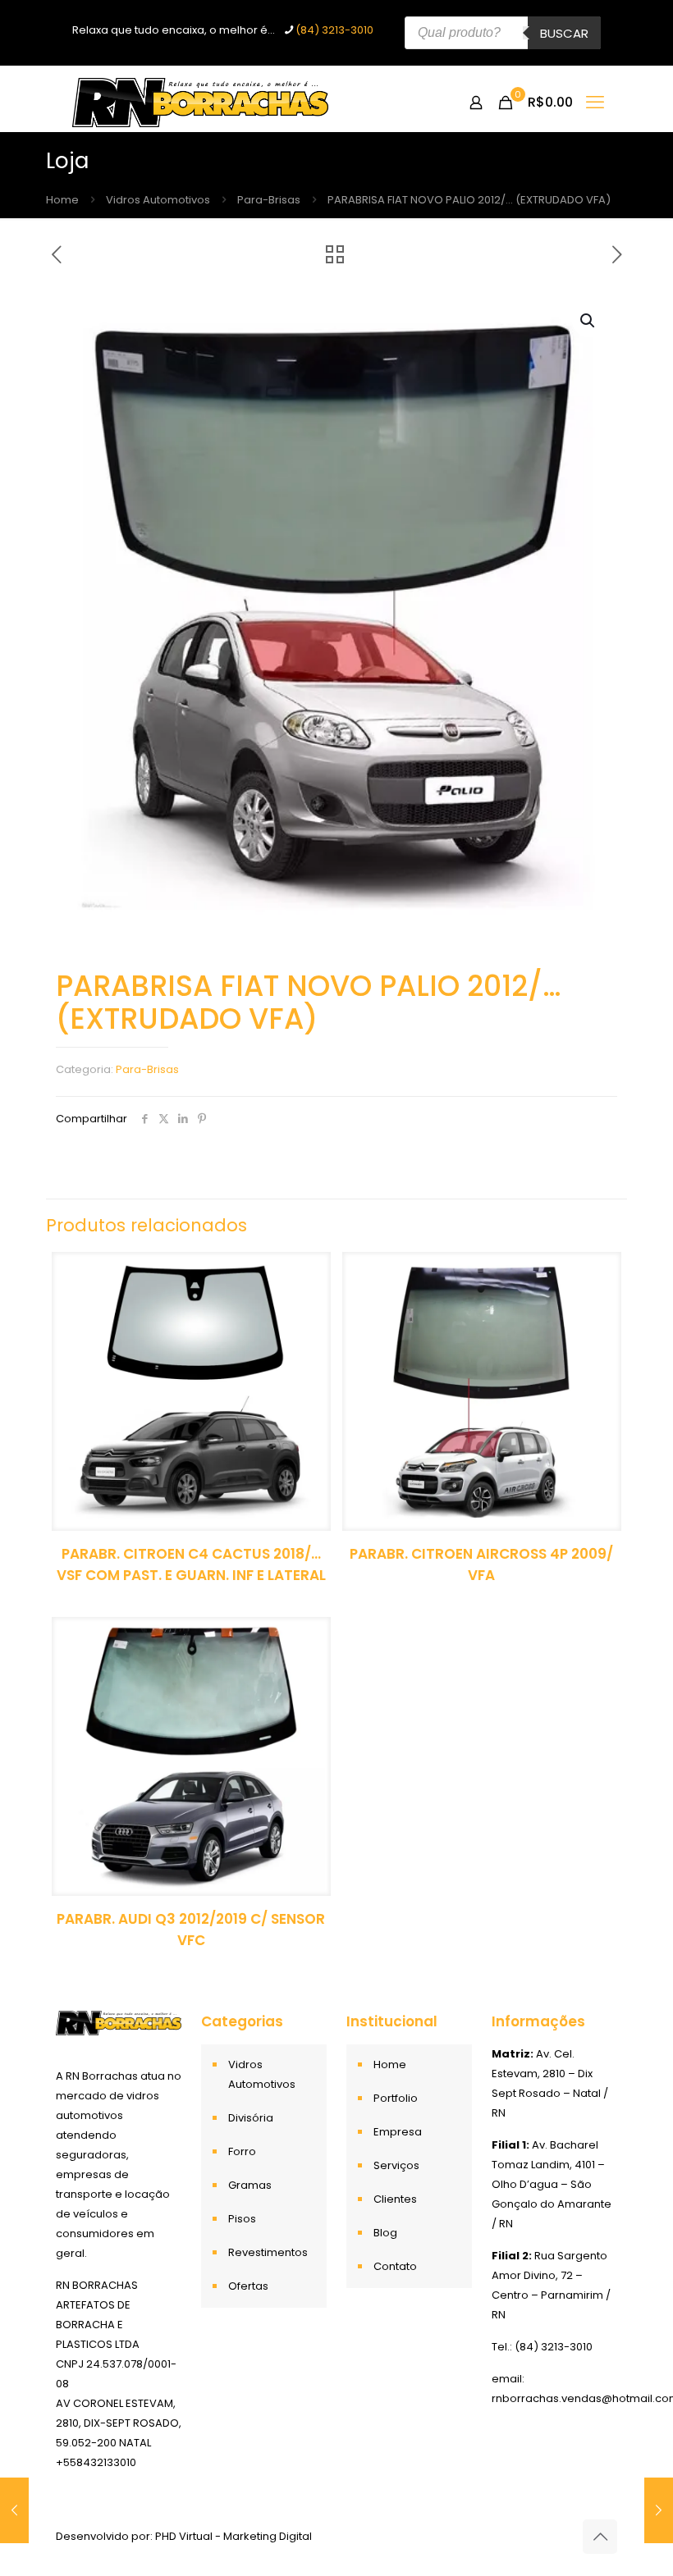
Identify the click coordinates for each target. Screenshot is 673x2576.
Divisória (251, 2118)
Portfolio (396, 2098)
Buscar (564, 33)
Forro (242, 2151)
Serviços (396, 2165)
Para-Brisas (269, 200)
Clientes (395, 2199)
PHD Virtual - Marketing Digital (233, 2536)
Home (62, 200)
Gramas (250, 2185)
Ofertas (248, 2286)
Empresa (398, 2132)
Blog (385, 2233)
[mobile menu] (595, 103)
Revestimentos (268, 2252)
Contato (395, 2266)
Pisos (242, 2219)
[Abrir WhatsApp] (632, 2535)
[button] (588, 321)
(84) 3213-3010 (334, 30)
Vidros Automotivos (158, 200)
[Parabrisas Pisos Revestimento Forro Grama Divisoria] (200, 103)
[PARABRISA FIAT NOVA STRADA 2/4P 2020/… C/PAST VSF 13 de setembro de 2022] (14, 2510)
